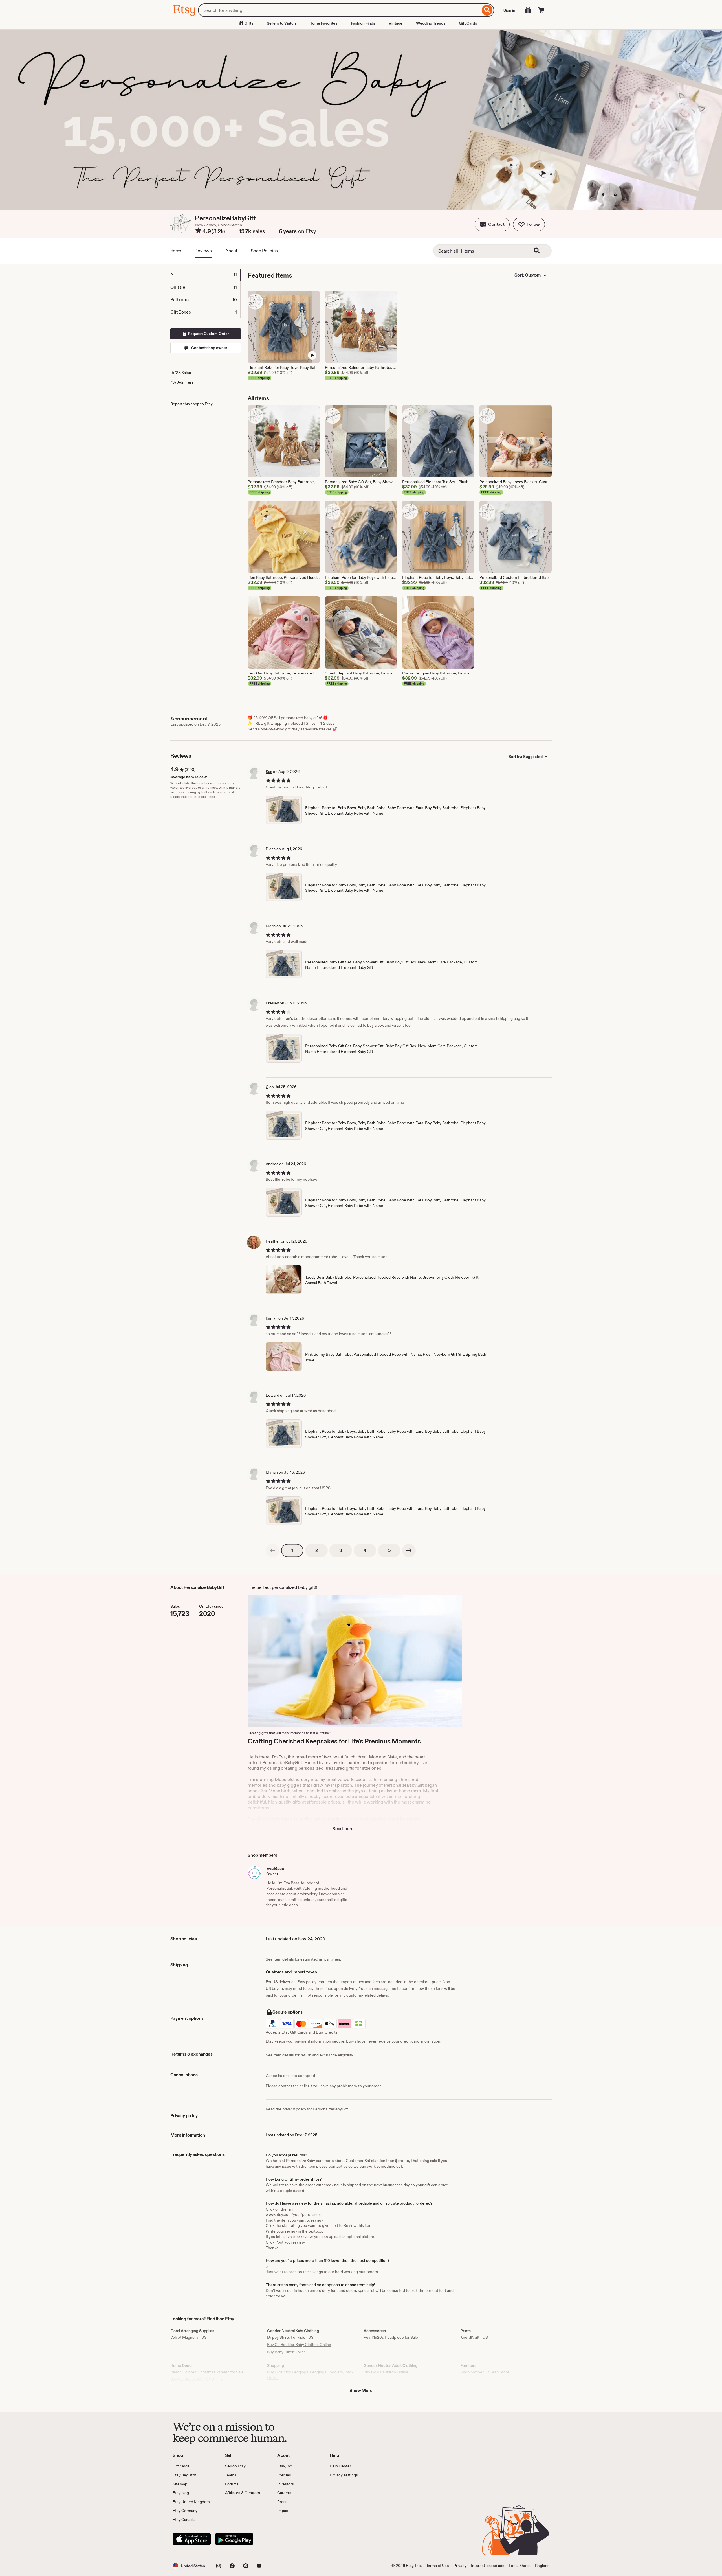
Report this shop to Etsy (191, 404)
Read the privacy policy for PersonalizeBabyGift (307, 2109)
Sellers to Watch (281, 23)
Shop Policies (264, 251)
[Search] (487, 10)
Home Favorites (323, 23)
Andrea (272, 1164)
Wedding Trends (431, 23)
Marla (271, 926)
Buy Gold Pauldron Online (386, 2372)
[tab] (205, 275)
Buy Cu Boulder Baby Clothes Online (299, 2345)
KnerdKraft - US (474, 2337)
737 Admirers (182, 382)
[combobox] (339, 10)
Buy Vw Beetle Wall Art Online (197, 2379)
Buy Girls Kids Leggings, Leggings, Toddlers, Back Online (310, 2375)
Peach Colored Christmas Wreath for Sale (207, 2372)
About (231, 251)
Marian (272, 1472)
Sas (269, 772)
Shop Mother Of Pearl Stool (485, 2372)
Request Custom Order (208, 334)
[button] (492, 224)
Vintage (396, 23)
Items (176, 251)
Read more (343, 1829)
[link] (272, 1550)
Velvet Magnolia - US (189, 2337)
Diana (271, 849)
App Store (192, 2539)
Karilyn (272, 1318)
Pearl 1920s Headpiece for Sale (391, 2337)
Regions (542, 2566)
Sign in (509, 10)
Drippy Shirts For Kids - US (290, 2337)
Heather (273, 1241)
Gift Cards (468, 23)
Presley (272, 1003)
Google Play (234, 2539)
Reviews (203, 251)
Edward (272, 1395)
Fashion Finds (363, 23)
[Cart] (541, 10)
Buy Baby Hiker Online (287, 2352)
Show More (361, 2390)
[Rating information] (198, 231)
